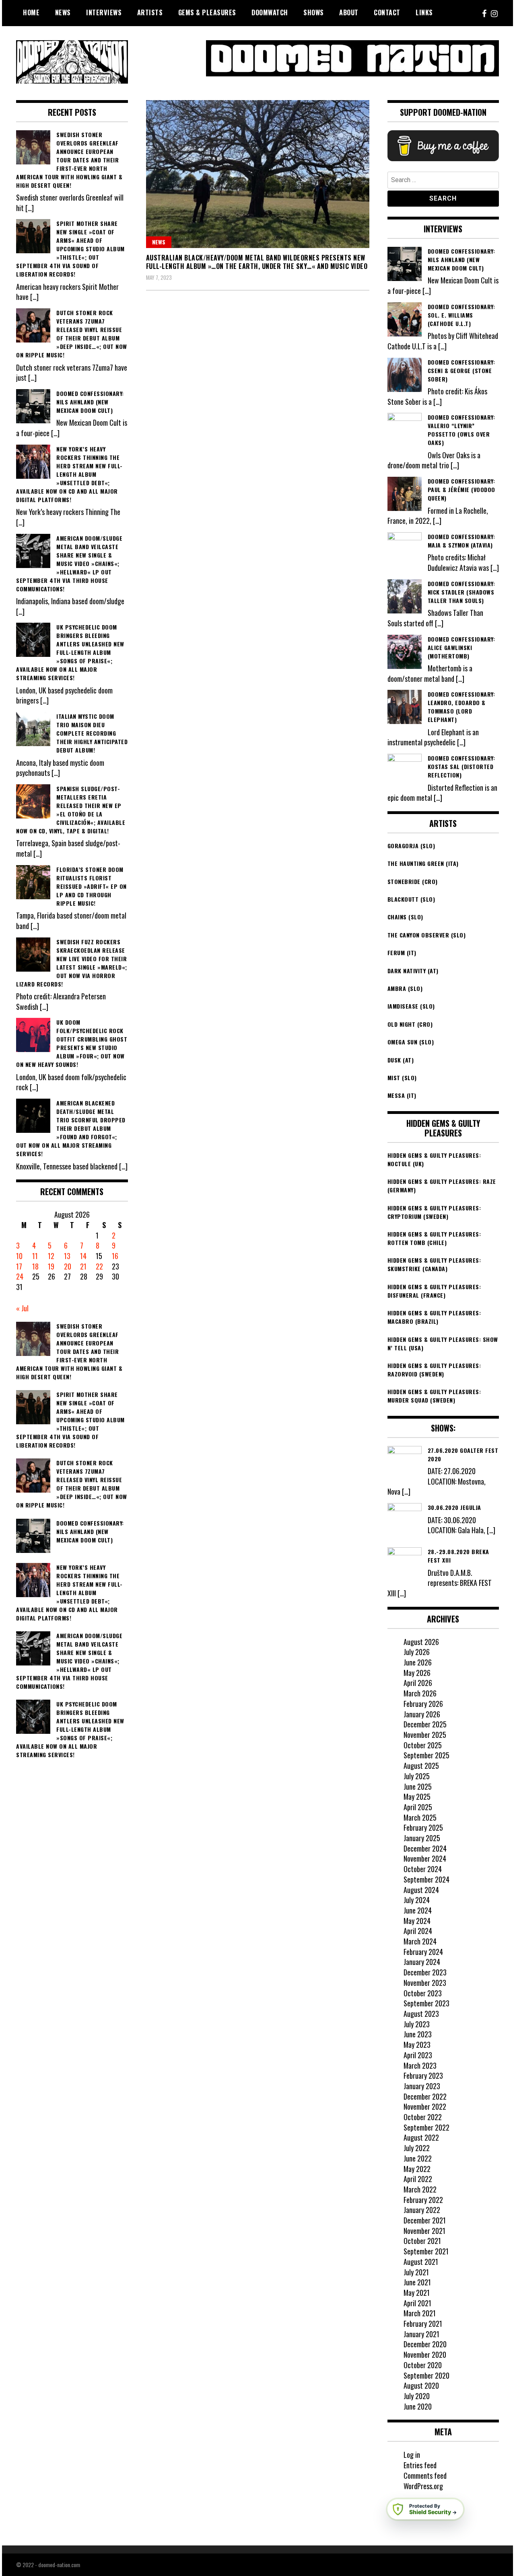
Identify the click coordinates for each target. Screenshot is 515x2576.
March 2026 (420, 1693)
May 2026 (417, 1673)
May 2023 (417, 2045)
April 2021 (417, 2303)
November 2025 (425, 1735)
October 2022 (423, 2117)
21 (83, 1266)
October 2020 (423, 2365)
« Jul (22, 1308)
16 (115, 1256)
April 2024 (418, 1931)
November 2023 (425, 1983)
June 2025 (418, 1786)
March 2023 (420, 2065)
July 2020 (417, 2396)
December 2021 (425, 2220)
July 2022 (417, 2148)
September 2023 (426, 2003)
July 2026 (417, 1652)
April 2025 (418, 1807)
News (63, 12)
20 (68, 1266)
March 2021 (420, 2313)
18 (35, 1266)
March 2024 (420, 1941)
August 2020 (421, 2385)
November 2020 (425, 2354)
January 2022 (422, 2210)
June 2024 (418, 1910)
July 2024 (417, 1900)
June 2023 (418, 2034)
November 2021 (424, 2231)
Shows (314, 12)
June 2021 (417, 2282)
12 (51, 1256)
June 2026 (418, 1662)
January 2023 (422, 2086)
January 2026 (422, 1714)
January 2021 (421, 2334)
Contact (387, 12)
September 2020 (426, 2375)
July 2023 (417, 2024)
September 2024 (426, 1879)
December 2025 (425, 1724)
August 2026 (421, 1642)
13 (67, 1256)
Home (31, 12)
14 (83, 1256)
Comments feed (425, 2476)
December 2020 (425, 2344)
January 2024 (422, 1962)
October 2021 (422, 2241)
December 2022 (425, 2096)
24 (20, 1276)
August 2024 (421, 1890)
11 (35, 1256)
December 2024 (425, 1848)
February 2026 (423, 1704)
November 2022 (425, 2106)
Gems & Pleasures (207, 12)
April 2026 (418, 1683)
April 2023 (418, 2055)
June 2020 (418, 2406)
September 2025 (426, 1755)
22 (99, 1266)
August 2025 (421, 1766)
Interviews (104, 12)
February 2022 (423, 2200)
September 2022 (426, 2127)
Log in (412, 2455)
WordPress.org (423, 2486)
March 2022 (420, 2189)
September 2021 (426, 2251)
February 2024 (423, 1952)
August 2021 (421, 2262)
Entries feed (420, 2465)
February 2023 (423, 2076)
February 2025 (423, 1827)
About (349, 12)
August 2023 (421, 2014)
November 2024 (425, 1858)
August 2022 (421, 2137)
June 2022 (418, 2158)
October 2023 (423, 1993)
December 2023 (425, 1972)
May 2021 (417, 2293)
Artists (150, 12)
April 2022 (418, 2179)
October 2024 (423, 1869)
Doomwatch (270, 12)
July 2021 (416, 2272)
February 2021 (423, 2324)
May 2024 (417, 1921)
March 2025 (420, 1817)
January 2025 (422, 1838)
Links (424, 12)
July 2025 (417, 1776)
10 (19, 1256)
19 (51, 1266)
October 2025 (423, 1745)
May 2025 (417, 1797)
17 (19, 1266)
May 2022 (417, 2169)
